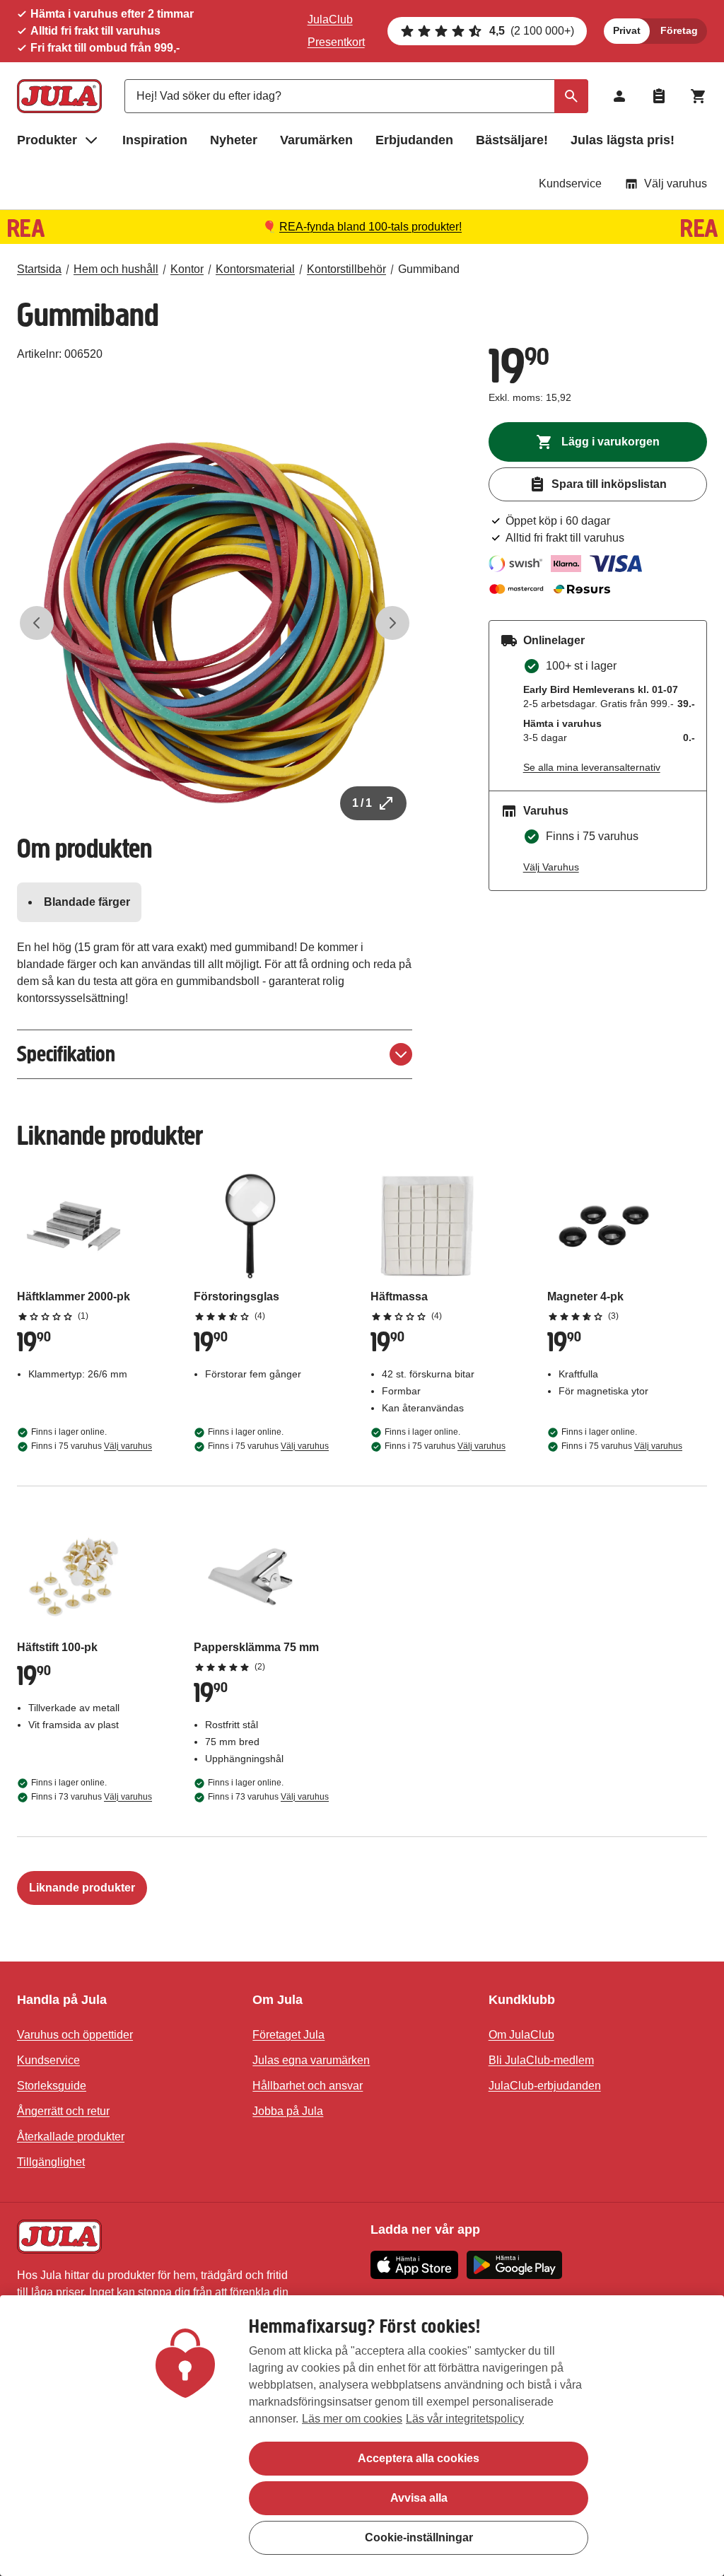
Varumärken (316, 140)
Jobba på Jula (288, 2111)
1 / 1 (362, 803)
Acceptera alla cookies (419, 2458)
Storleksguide (52, 2086)
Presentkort (336, 42)
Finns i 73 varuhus (92, 1797)
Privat (627, 30)
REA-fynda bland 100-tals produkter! (370, 227)
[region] (362, 2436)
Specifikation (66, 1054)
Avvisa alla (419, 2498)
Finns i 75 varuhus (92, 1446)
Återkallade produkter (71, 2137)
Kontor (187, 269)
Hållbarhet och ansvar (308, 2086)
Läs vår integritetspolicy (465, 2419)
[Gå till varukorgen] (699, 96)
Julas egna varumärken (311, 2060)
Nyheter (234, 140)
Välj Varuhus (551, 867)
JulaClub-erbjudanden (545, 2086)
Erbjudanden (414, 140)
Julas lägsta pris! (623, 140)
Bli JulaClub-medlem (541, 2060)
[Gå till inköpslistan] (659, 96)
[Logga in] (619, 96)
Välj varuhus (676, 183)
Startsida (39, 269)
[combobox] (356, 96)
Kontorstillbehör (346, 269)
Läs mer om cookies (352, 2419)
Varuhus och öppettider (75, 2035)
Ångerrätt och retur (63, 2111)
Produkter (47, 140)
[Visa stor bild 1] (215, 623)
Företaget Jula (288, 2035)
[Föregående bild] (37, 623)
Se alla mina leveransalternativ (592, 767)
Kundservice (570, 183)
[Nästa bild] (392, 623)
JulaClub (330, 19)
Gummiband (429, 269)
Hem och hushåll (116, 269)
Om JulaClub (521, 2035)
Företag (679, 30)
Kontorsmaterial (255, 269)
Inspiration (155, 140)
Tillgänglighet (51, 2162)
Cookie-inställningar (419, 2537)
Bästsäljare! (512, 140)
